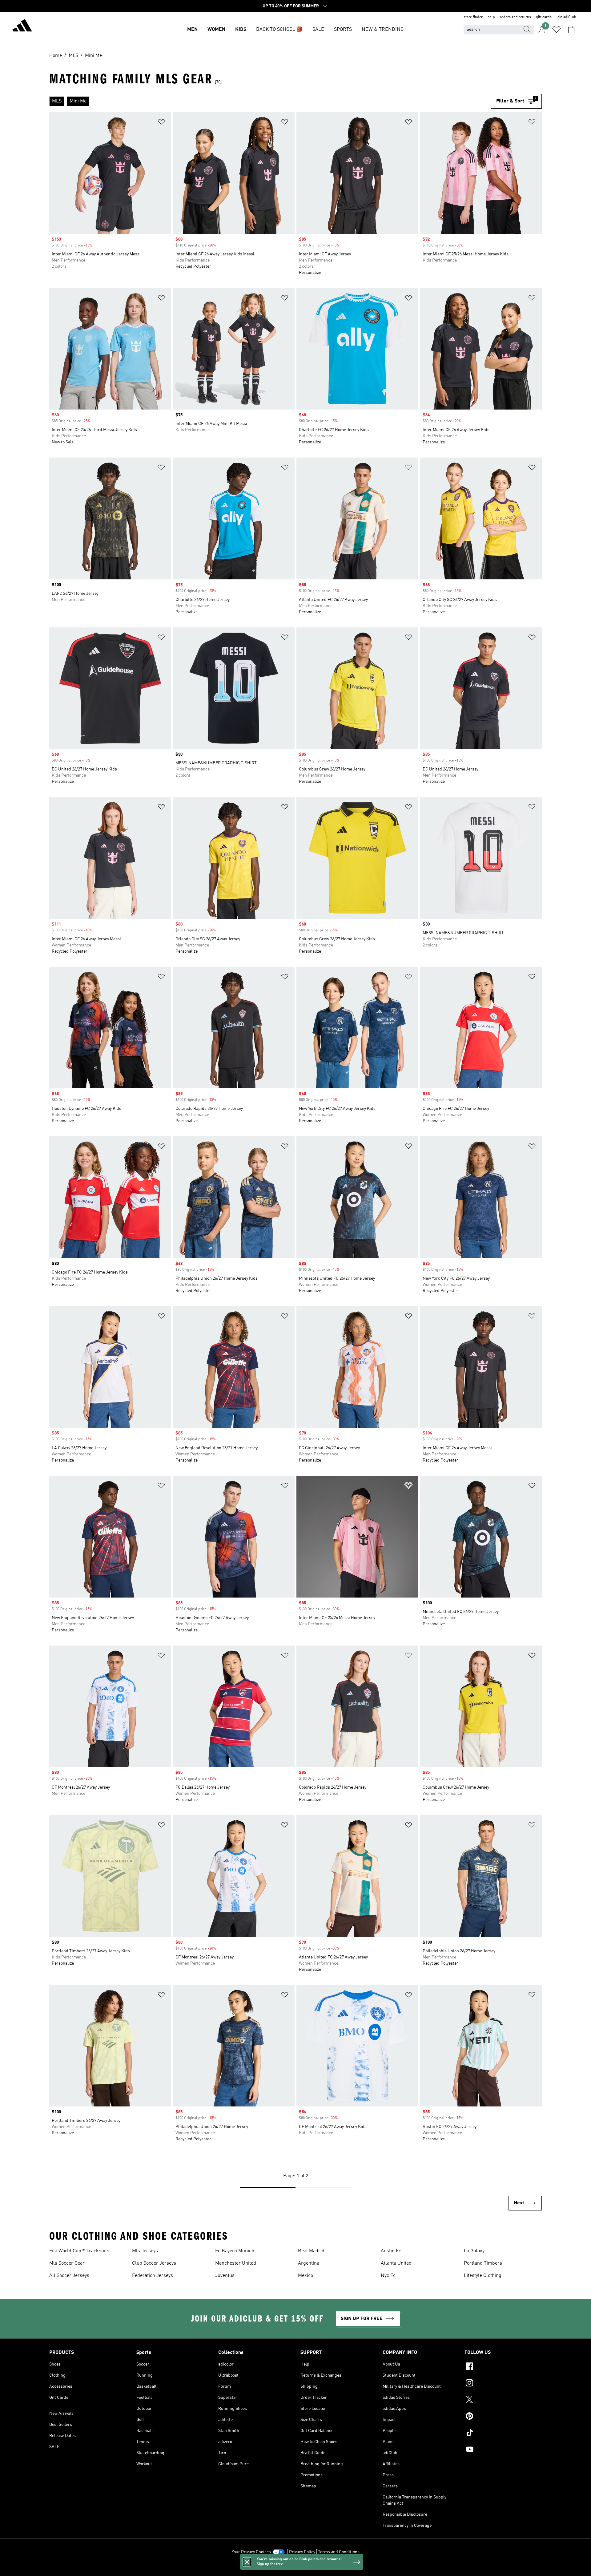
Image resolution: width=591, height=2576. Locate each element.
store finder (473, 17)
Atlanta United (396, 2263)
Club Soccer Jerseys (154, 2263)
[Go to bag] (571, 30)
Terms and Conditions (339, 2552)
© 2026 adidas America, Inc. (295, 2568)
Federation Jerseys (153, 2276)
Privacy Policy (302, 2552)
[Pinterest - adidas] (503, 2417)
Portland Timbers (483, 2263)
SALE (318, 30)
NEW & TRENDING (383, 30)
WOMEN (216, 30)
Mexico (306, 2276)
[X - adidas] (503, 2400)
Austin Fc (391, 2251)
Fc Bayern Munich (235, 2251)
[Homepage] (22, 26)
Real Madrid (311, 2251)
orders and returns (515, 17)
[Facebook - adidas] (503, 2367)
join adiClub (566, 17)
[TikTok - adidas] (503, 2434)
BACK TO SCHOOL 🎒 (279, 30)
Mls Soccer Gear (67, 2263)
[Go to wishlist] (557, 30)
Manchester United (236, 2263)
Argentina (309, 2263)
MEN (192, 30)
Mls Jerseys (145, 2251)
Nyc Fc (388, 2276)
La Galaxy (474, 2251)
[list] (270, 101)
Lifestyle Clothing (483, 2276)
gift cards (544, 17)
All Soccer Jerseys (69, 2276)
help (491, 17)
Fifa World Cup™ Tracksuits (79, 2251)
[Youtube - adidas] (503, 2450)
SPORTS (343, 30)
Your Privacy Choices (251, 2552)
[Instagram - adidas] (503, 2384)
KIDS (241, 30)
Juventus (225, 2276)
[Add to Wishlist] (161, 123)
